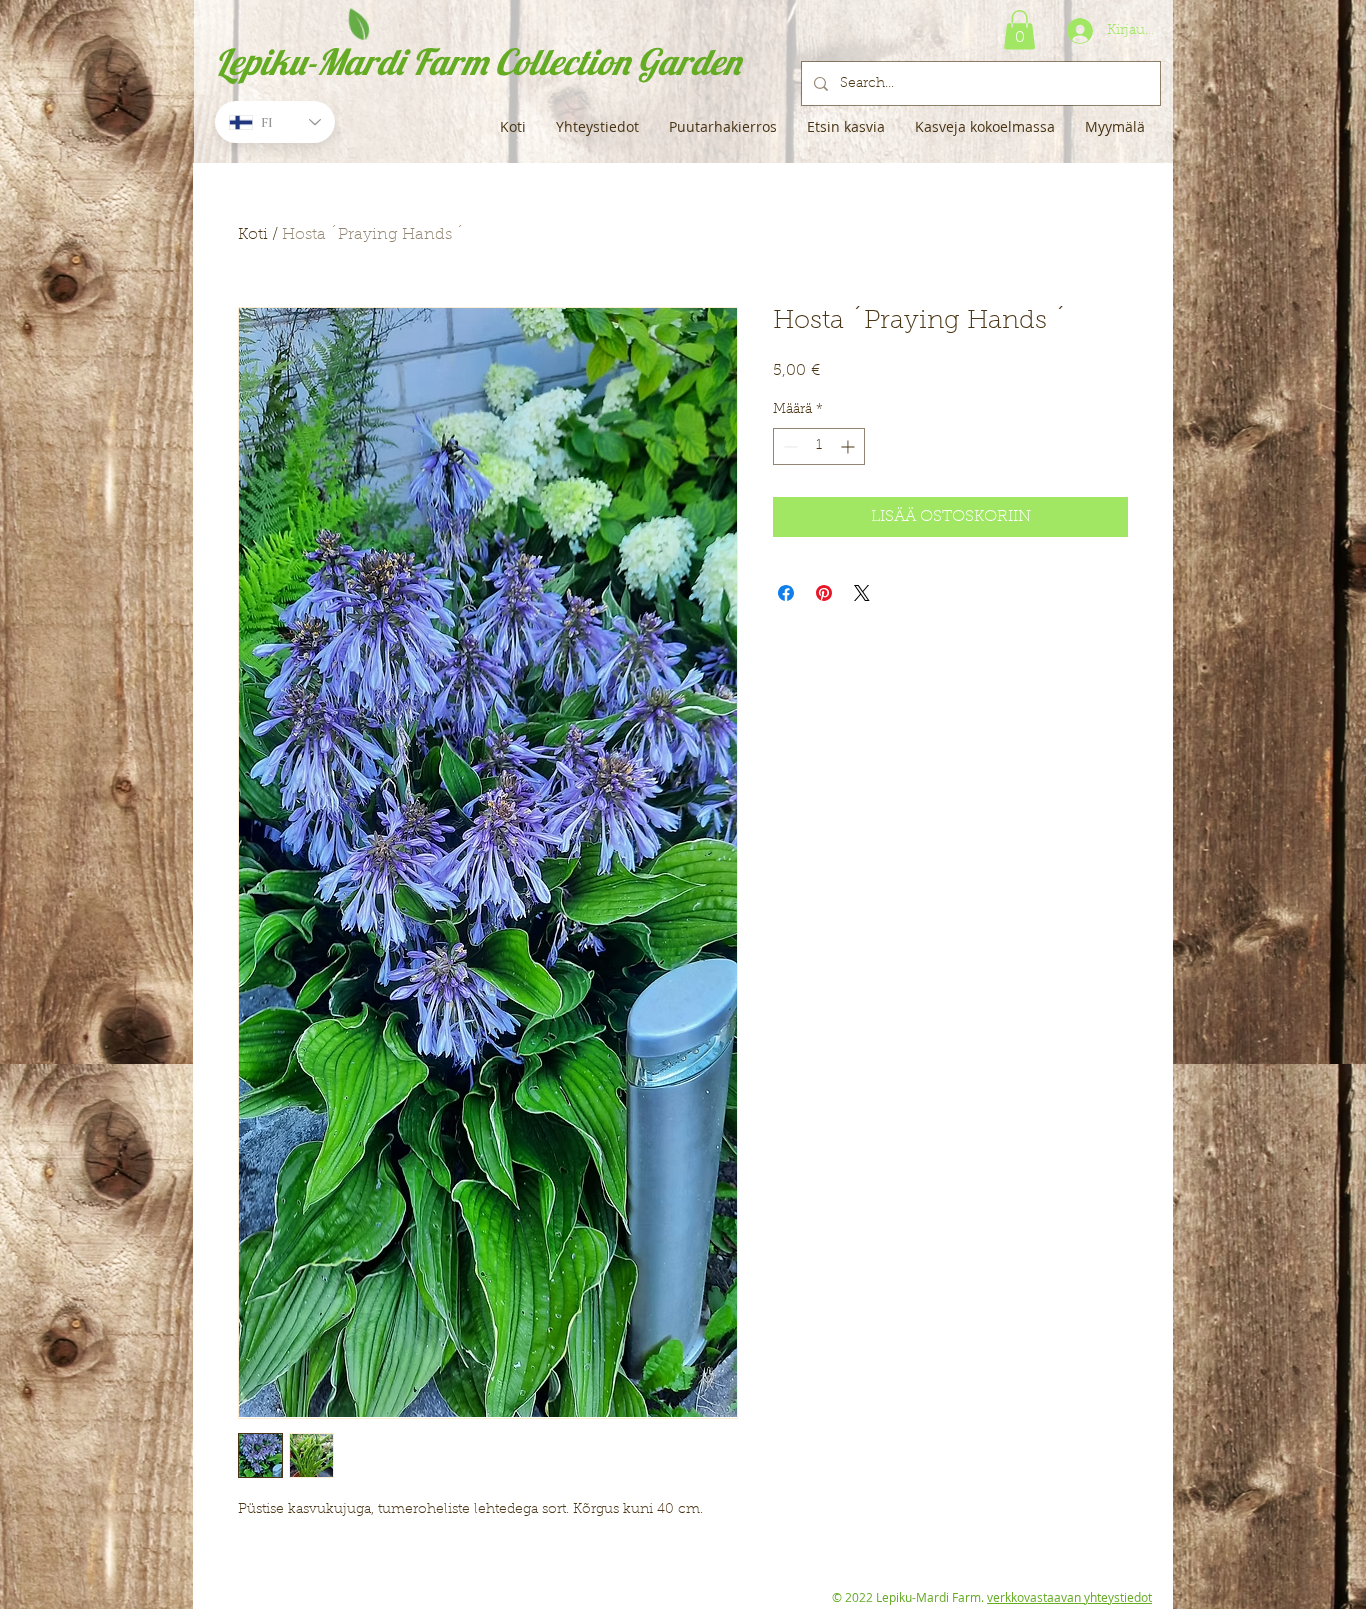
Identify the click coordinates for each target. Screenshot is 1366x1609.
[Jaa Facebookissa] (786, 593)
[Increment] (849, 446)
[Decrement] (788, 446)
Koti (253, 235)
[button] (1019, 29)
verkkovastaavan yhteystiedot (1069, 1597)
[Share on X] (862, 593)
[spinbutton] (819, 446)
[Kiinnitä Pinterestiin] (824, 593)
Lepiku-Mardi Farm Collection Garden (477, 61)
